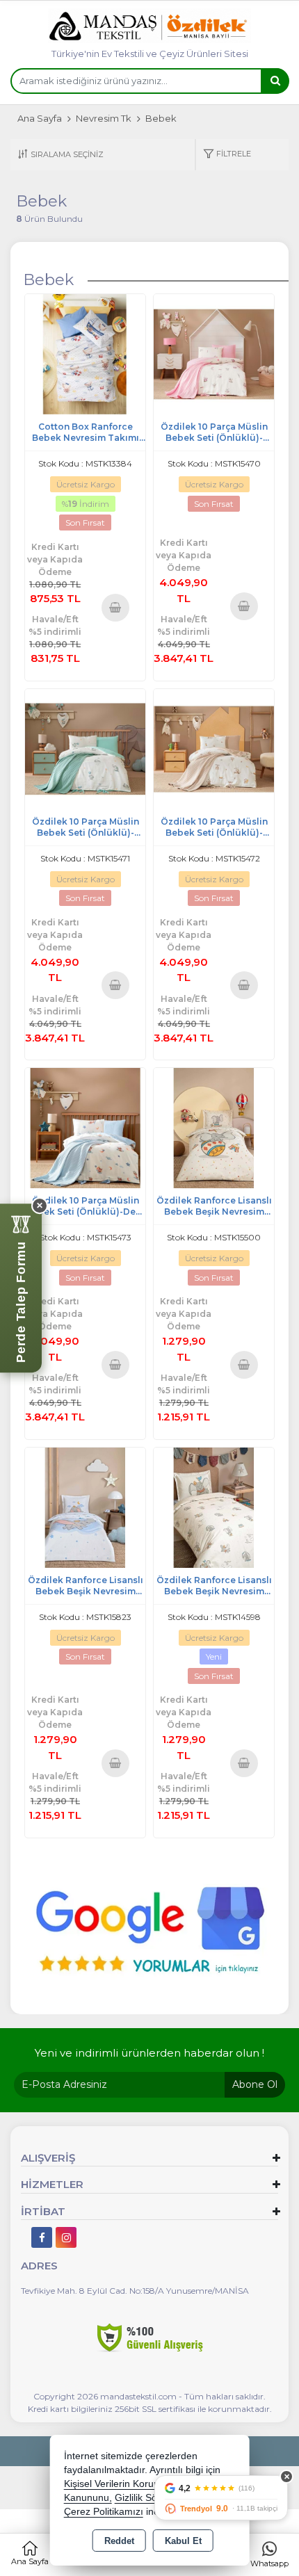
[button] (227, 155)
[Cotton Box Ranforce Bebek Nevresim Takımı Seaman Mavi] (85, 354)
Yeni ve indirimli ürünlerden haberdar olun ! (149, 2053)
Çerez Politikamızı (104, 2512)
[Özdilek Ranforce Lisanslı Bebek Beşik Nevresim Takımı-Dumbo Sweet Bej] (214, 1506)
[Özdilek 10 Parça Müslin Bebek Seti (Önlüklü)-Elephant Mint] (85, 748)
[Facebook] (42, 2237)
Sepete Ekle (116, 607)
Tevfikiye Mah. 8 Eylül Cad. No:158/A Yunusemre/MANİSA (135, 2291)
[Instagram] (66, 2237)
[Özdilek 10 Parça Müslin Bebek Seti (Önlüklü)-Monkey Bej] (214, 748)
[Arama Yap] (275, 81)
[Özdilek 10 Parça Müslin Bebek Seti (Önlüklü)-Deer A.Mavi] (85, 1127)
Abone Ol (255, 2084)
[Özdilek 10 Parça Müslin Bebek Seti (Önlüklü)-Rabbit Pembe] (214, 354)
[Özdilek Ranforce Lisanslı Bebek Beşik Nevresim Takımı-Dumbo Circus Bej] (214, 1127)
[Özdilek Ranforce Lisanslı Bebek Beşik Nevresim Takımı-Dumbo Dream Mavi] (85, 1506)
